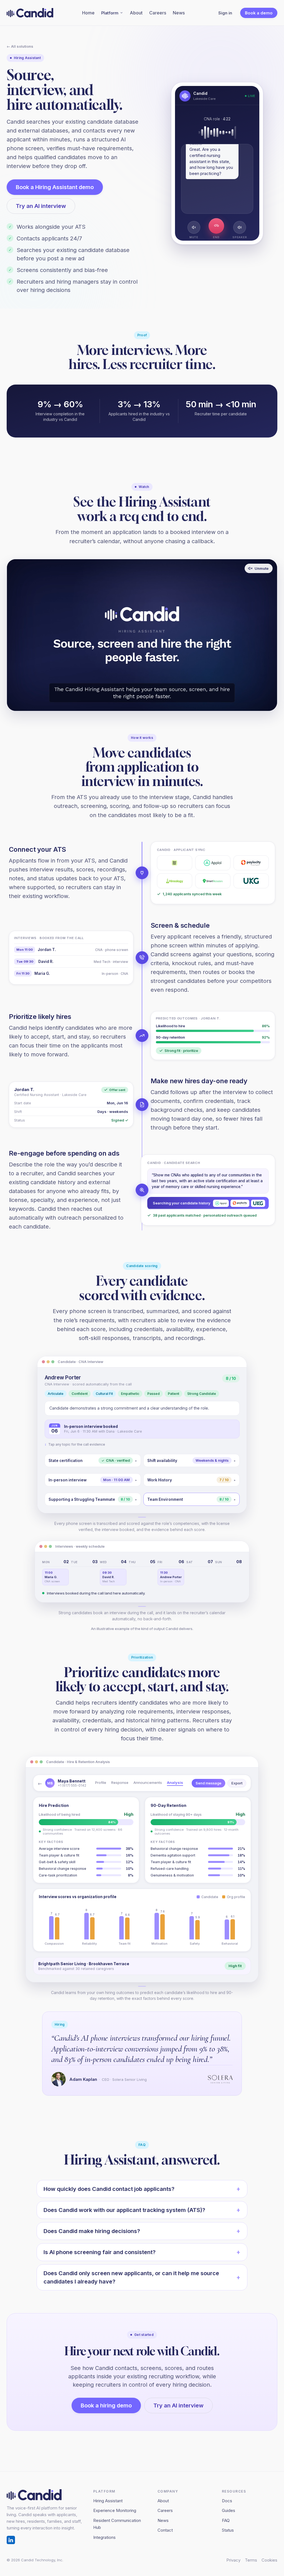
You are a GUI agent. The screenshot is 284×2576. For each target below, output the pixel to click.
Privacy (233, 2560)
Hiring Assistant (108, 2501)
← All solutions (20, 46)
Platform (110, 13)
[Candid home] (30, 13)
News (179, 13)
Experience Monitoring (115, 2510)
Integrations (104, 2537)
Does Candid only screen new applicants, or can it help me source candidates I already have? (131, 2277)
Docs (227, 2501)
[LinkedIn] (11, 2540)
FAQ (226, 2520)
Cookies (269, 2560)
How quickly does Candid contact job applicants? (109, 2189)
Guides (229, 2510)
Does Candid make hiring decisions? (92, 2231)
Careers (158, 13)
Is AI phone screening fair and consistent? (100, 2252)
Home (88, 13)
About (136, 13)
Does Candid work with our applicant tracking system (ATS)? (124, 2210)
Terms (251, 2560)
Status (228, 2530)
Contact (165, 2530)
